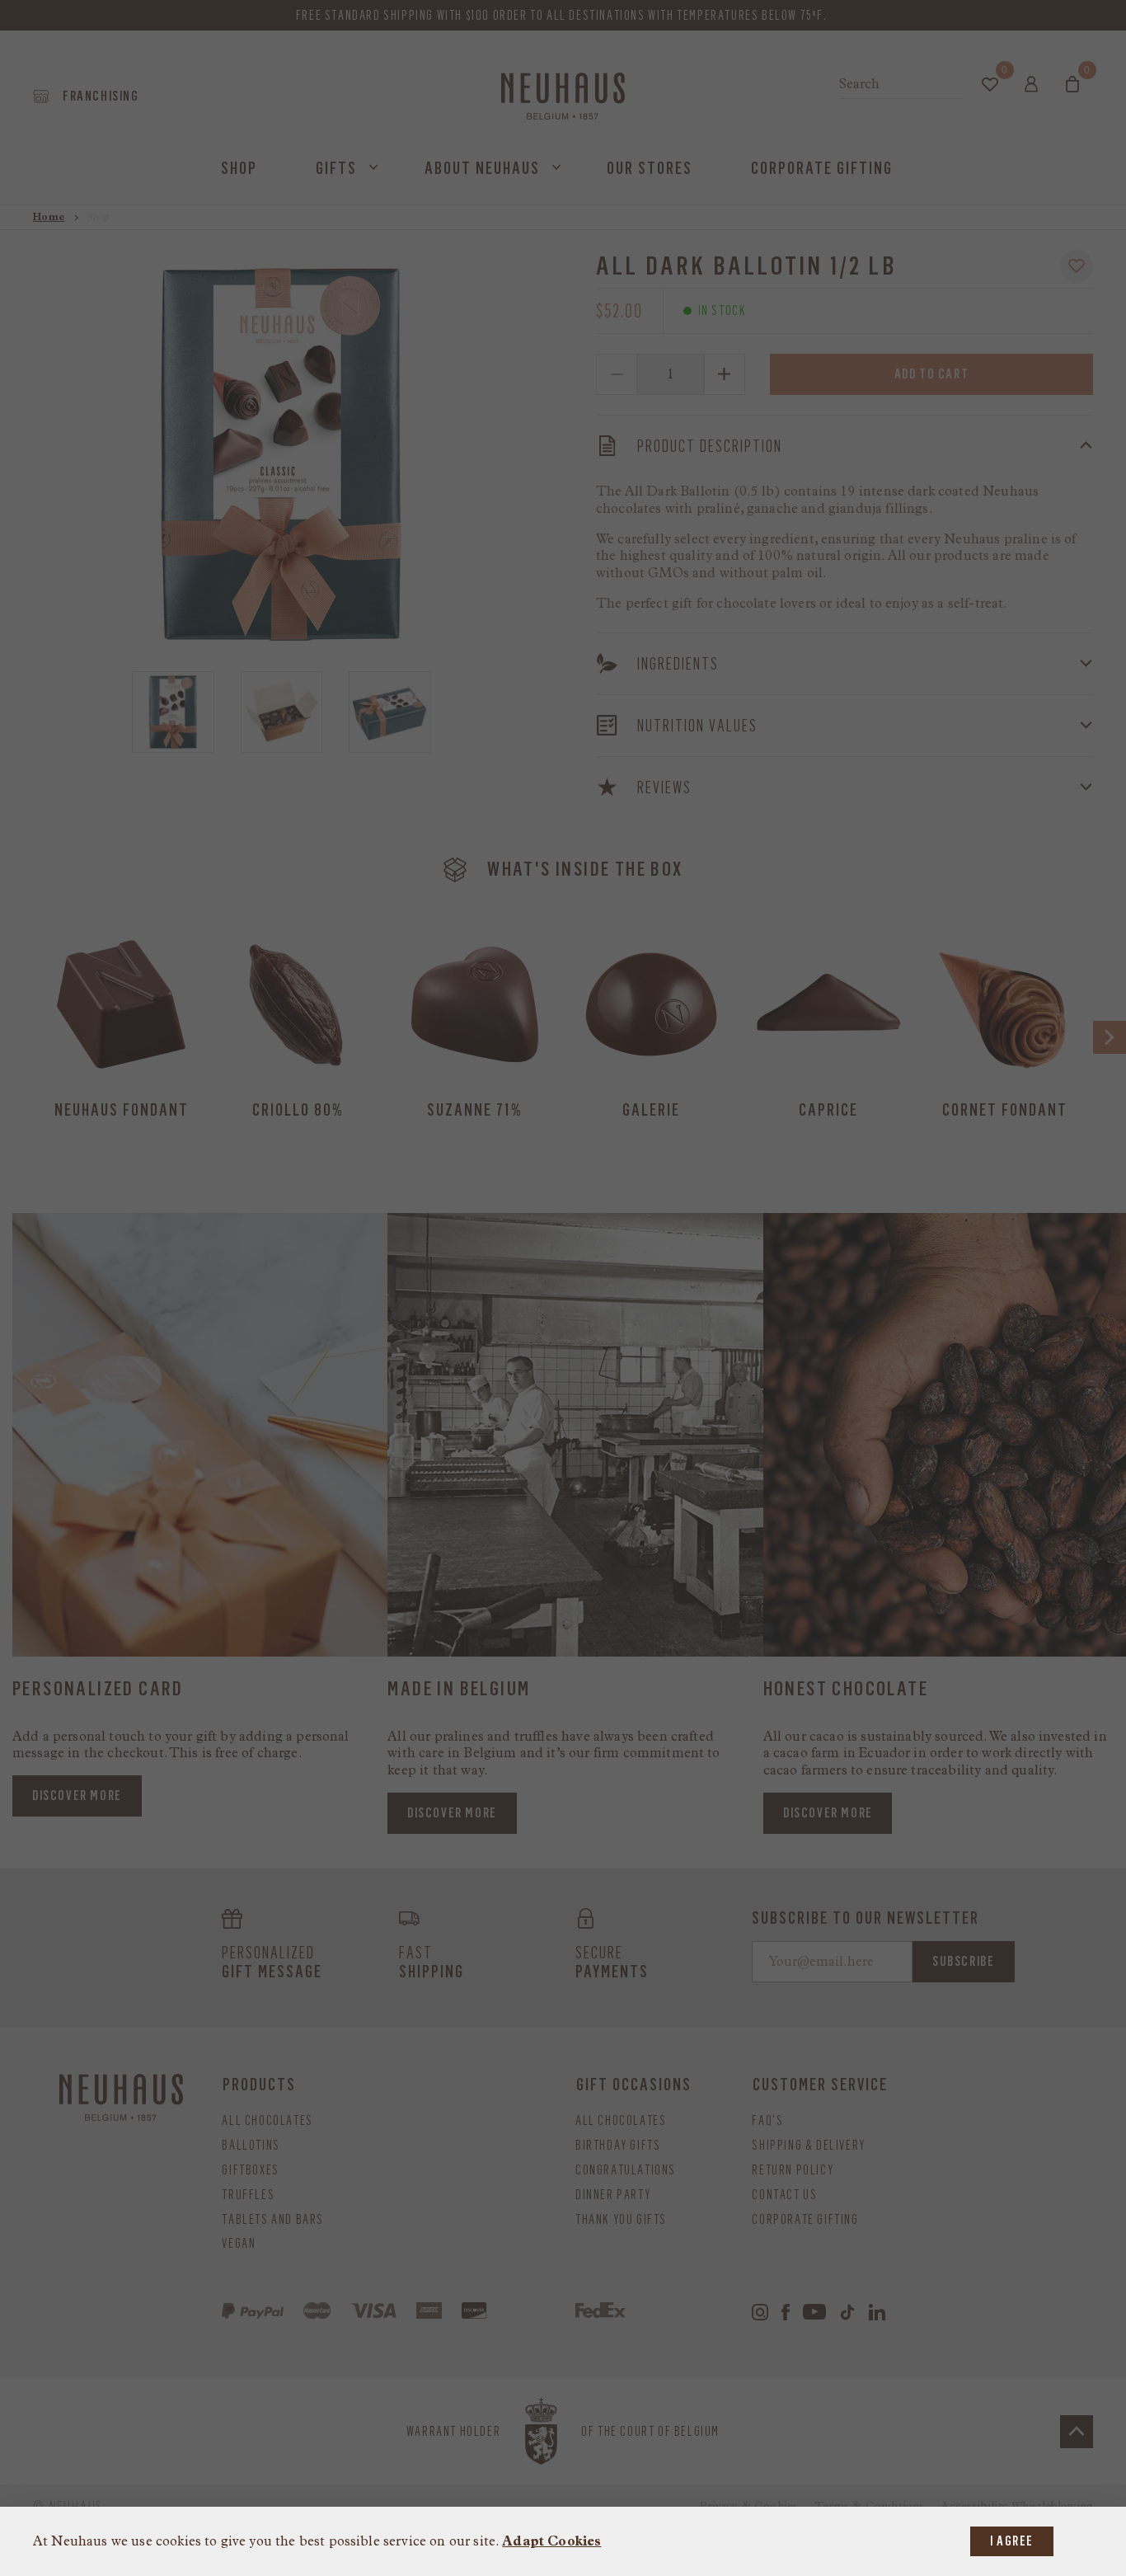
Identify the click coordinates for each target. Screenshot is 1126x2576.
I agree (1012, 2541)
